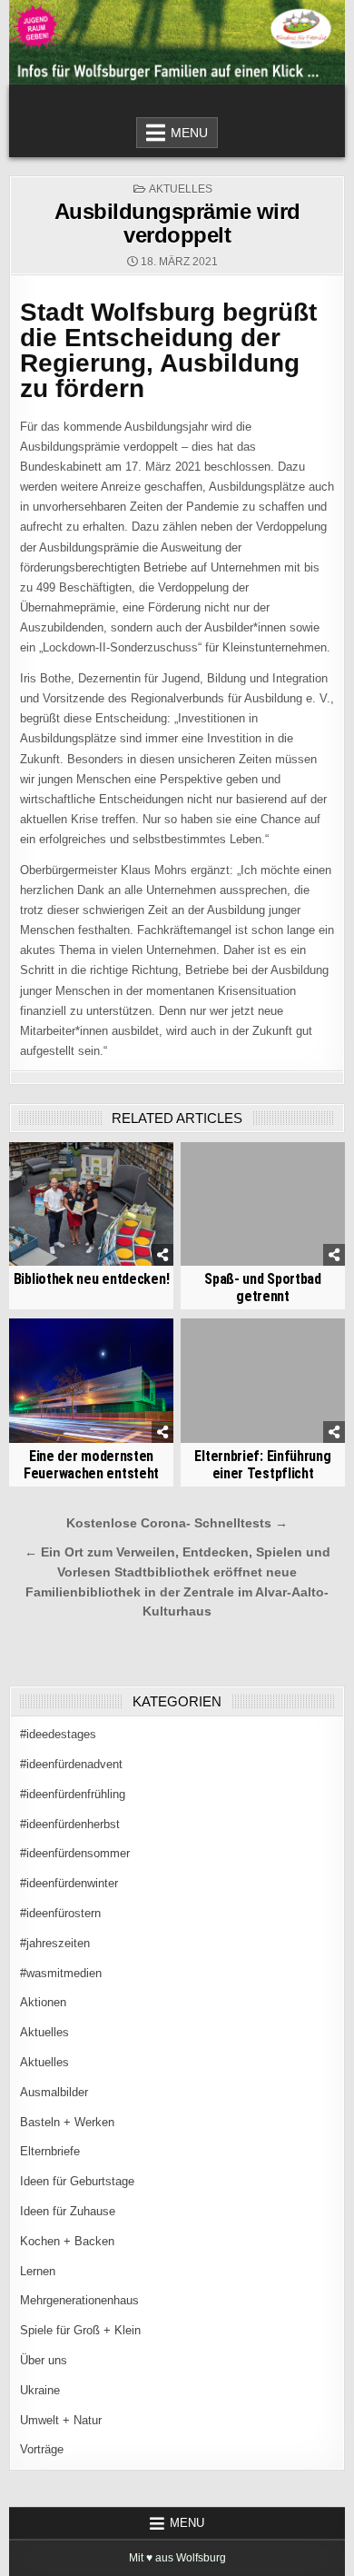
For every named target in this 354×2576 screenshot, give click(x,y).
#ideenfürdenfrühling (73, 1794)
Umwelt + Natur (61, 2420)
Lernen (38, 2271)
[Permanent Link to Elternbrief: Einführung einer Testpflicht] (263, 1380)
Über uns (44, 2360)
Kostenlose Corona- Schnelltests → (177, 1523)
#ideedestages (58, 1734)
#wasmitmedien (61, 1973)
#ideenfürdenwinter (69, 1883)
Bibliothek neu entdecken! (92, 1279)
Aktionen (43, 2002)
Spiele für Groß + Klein (80, 2330)
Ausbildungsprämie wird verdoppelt (177, 223)
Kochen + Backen (67, 2241)
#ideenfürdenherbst (70, 1824)
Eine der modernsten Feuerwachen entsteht (91, 1465)
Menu (189, 133)
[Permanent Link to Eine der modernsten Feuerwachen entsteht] (92, 1380)
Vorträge (42, 2449)
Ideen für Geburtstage (77, 2181)
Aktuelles (181, 189)
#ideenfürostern (60, 1913)
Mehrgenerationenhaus (79, 2300)
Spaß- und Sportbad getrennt (263, 1288)
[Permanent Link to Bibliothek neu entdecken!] (92, 1204)
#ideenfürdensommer (75, 1853)
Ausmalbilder (54, 2092)
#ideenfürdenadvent (71, 1764)
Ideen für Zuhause (68, 2211)
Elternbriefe (50, 2151)
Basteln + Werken (67, 2122)
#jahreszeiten (55, 1943)
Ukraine (40, 2390)
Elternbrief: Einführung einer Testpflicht (262, 1465)
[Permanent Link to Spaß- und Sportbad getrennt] (263, 1204)
